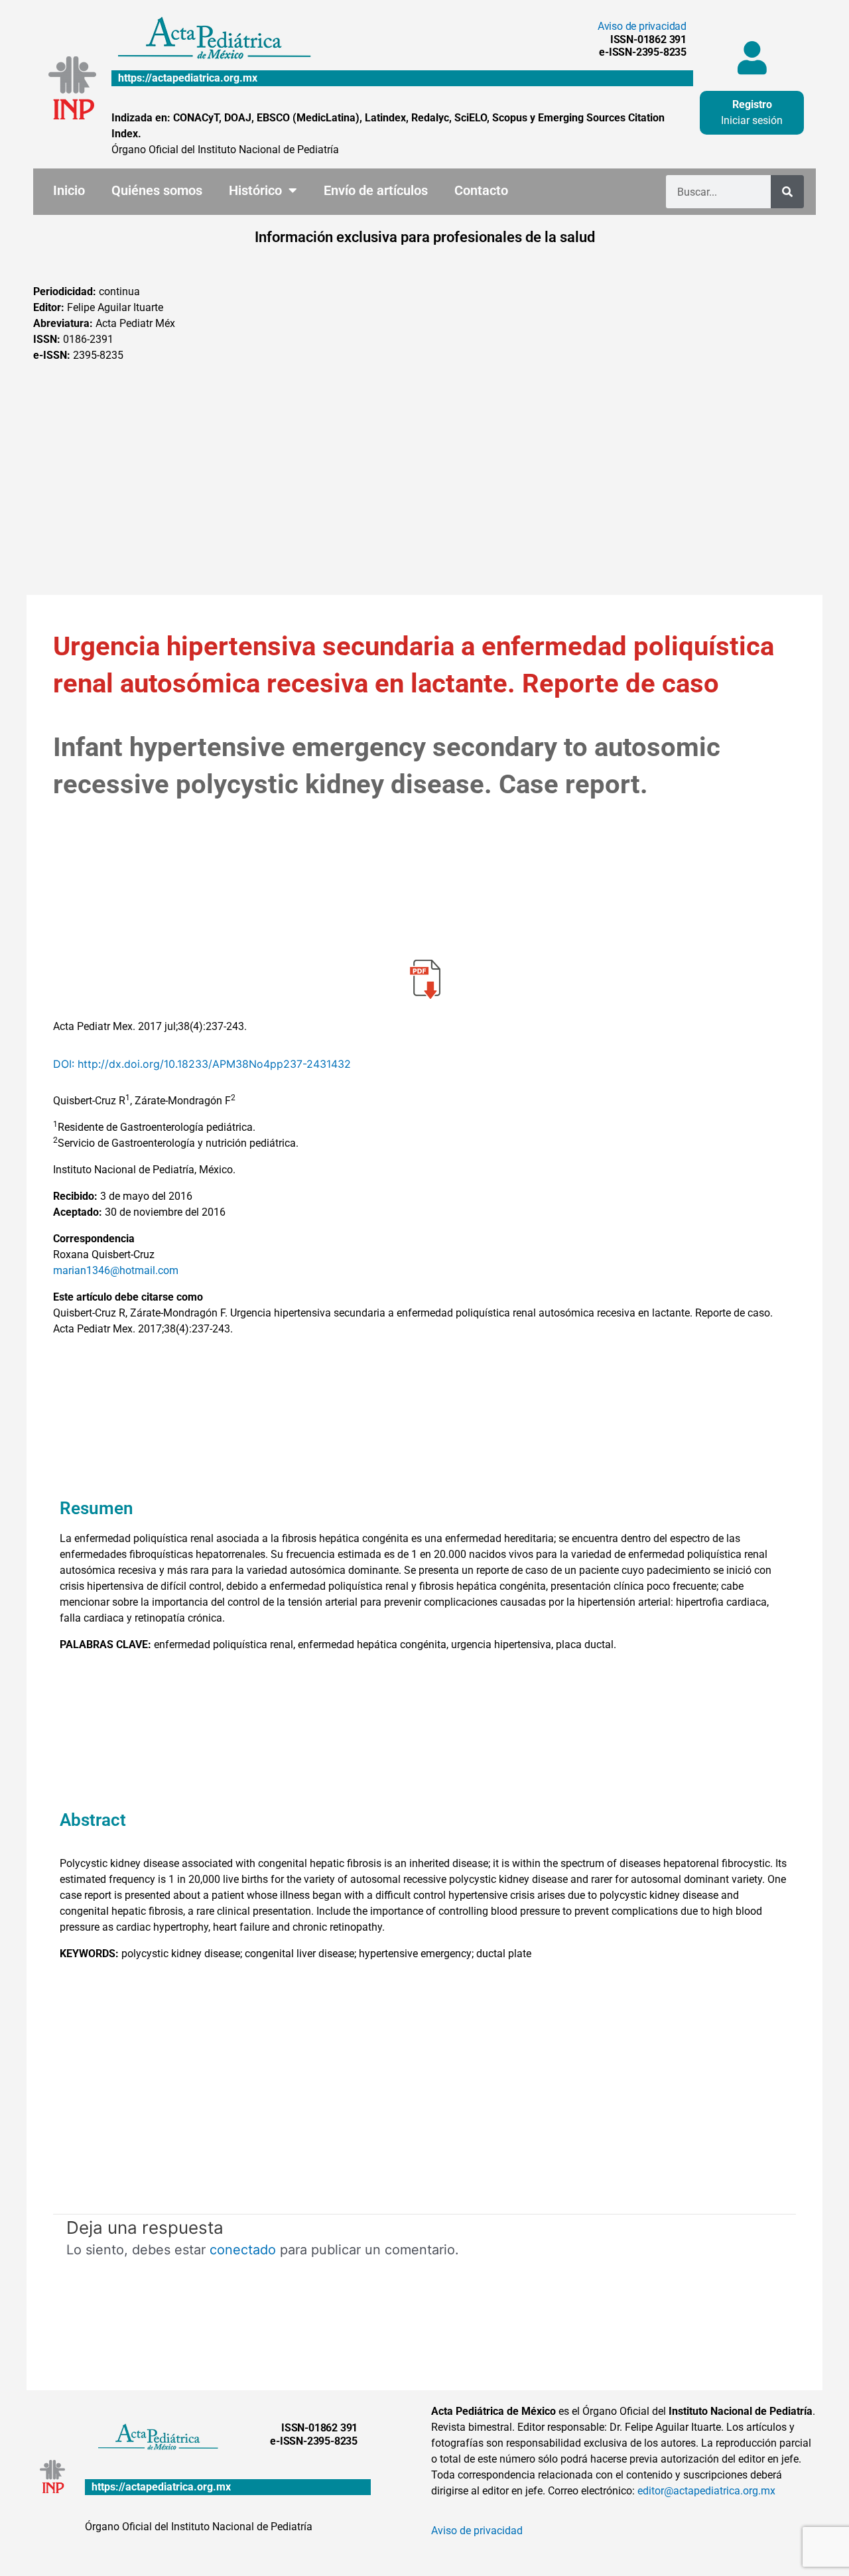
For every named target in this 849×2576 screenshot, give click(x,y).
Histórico (255, 190)
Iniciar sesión (752, 120)
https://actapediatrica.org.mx (188, 78)
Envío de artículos (376, 190)
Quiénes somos (157, 190)
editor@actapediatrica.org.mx (706, 2491)
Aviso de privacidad (642, 26)
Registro (752, 104)
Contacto (481, 190)
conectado (243, 2250)
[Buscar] (787, 192)
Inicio (69, 190)
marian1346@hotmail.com (116, 1270)
